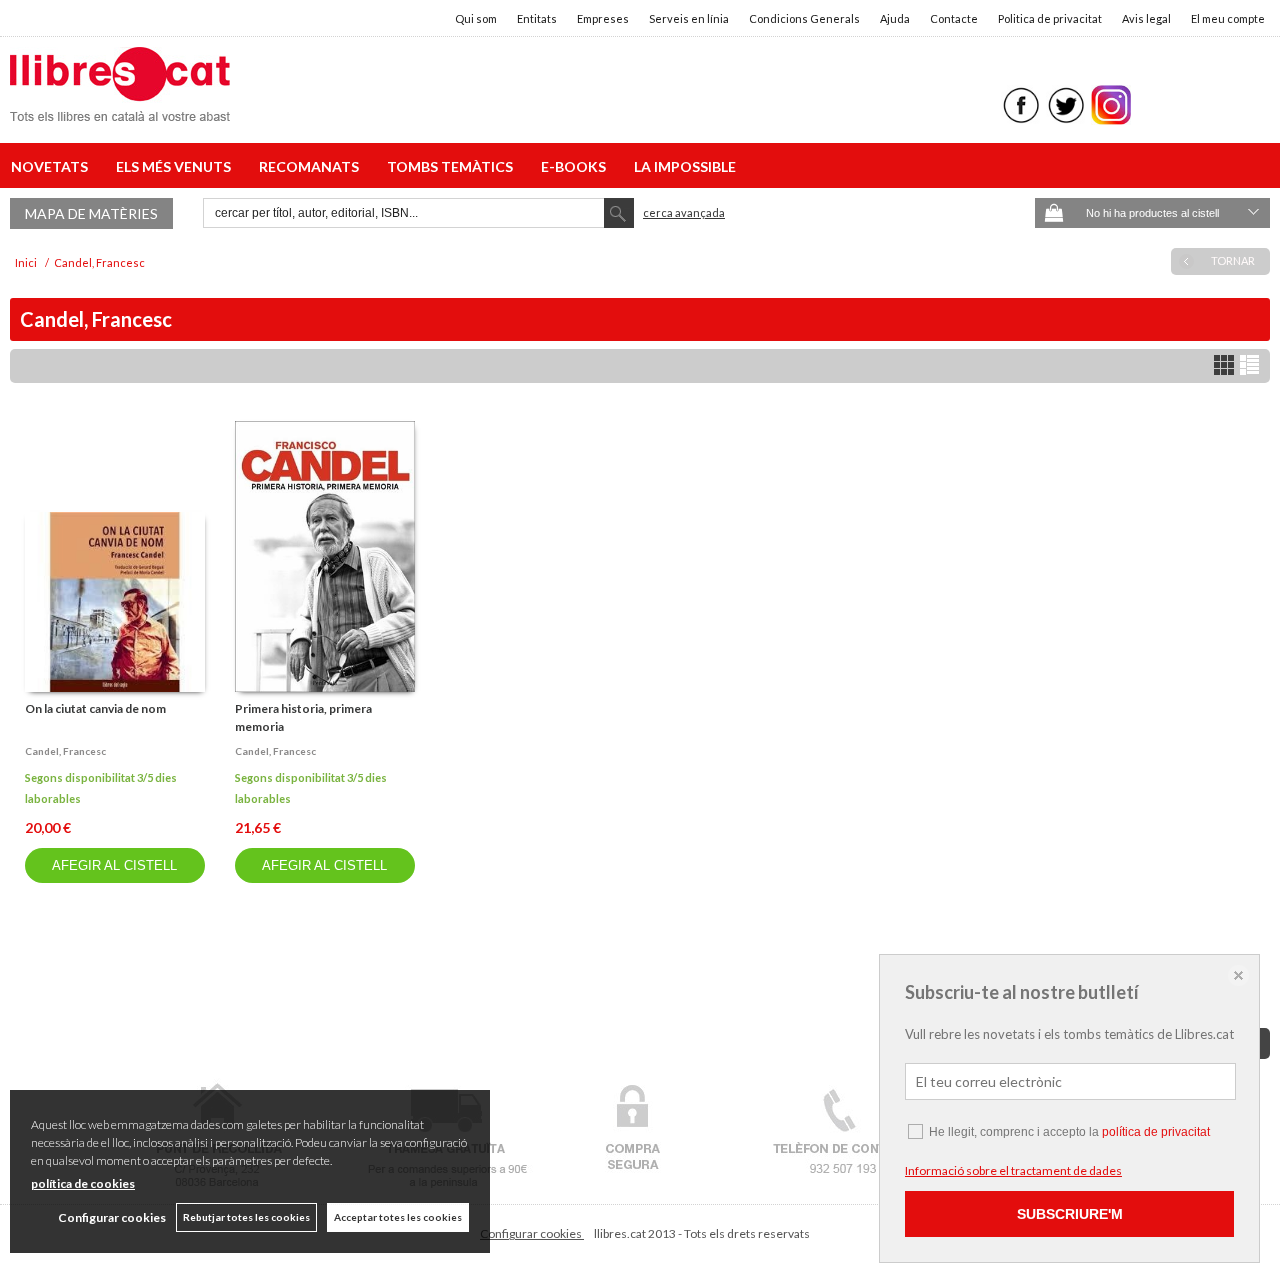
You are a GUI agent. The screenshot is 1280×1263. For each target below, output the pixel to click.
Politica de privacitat (1050, 18)
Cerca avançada (684, 212)
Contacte (954, 18)
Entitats (537, 18)
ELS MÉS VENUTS (176, 166)
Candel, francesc (65, 751)
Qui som (476, 18)
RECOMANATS (312, 166)
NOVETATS (52, 166)
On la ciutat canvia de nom (95, 708)
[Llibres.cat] (120, 108)
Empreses (603, 18)
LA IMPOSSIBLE (685, 166)
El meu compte (1228, 18)
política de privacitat (1156, 1132)
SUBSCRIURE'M (1070, 1214)
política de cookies (83, 1183)
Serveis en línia (689, 18)
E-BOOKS (576, 166)
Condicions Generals (804, 18)
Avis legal (1146, 18)
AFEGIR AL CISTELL (114, 865)
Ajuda (895, 18)
